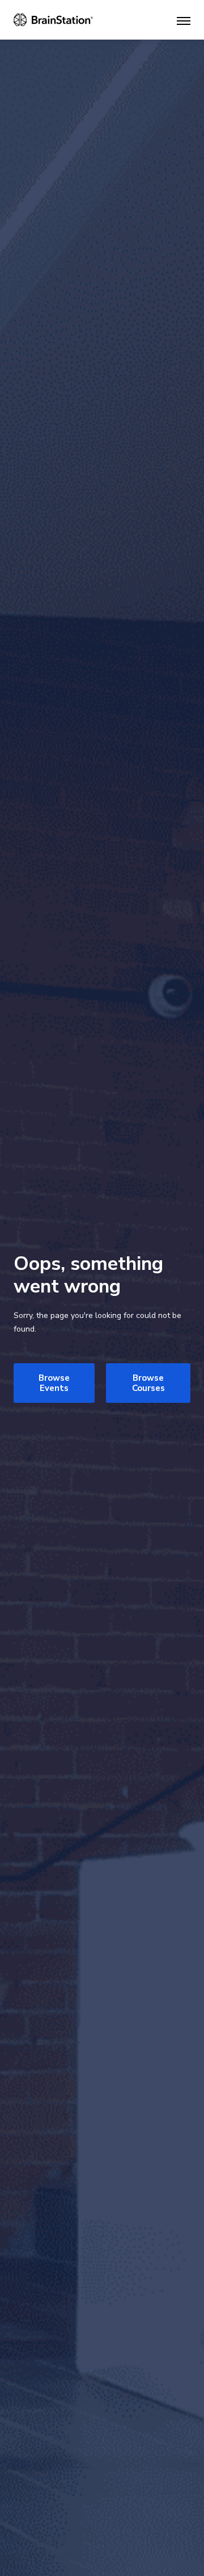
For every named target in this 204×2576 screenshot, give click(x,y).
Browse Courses (148, 1383)
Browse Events (54, 1383)
